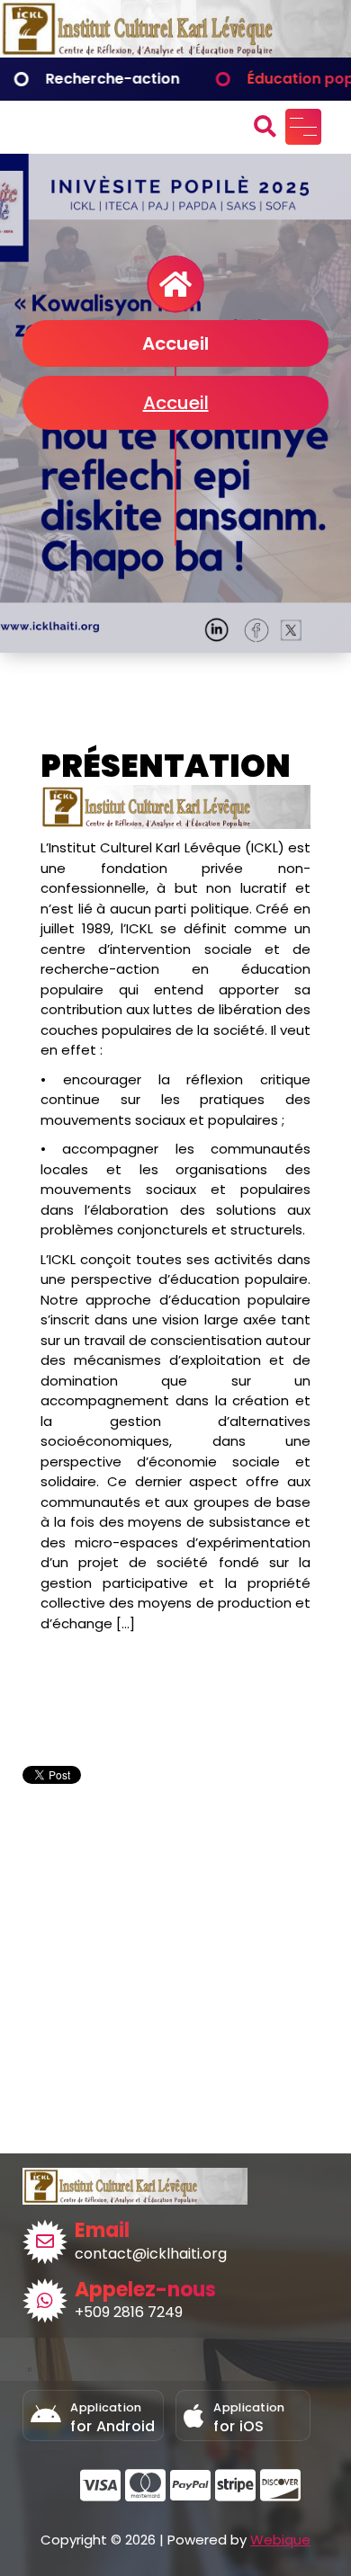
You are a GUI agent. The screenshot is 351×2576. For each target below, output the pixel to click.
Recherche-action (81, 79)
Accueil (176, 403)
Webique (280, 2540)
